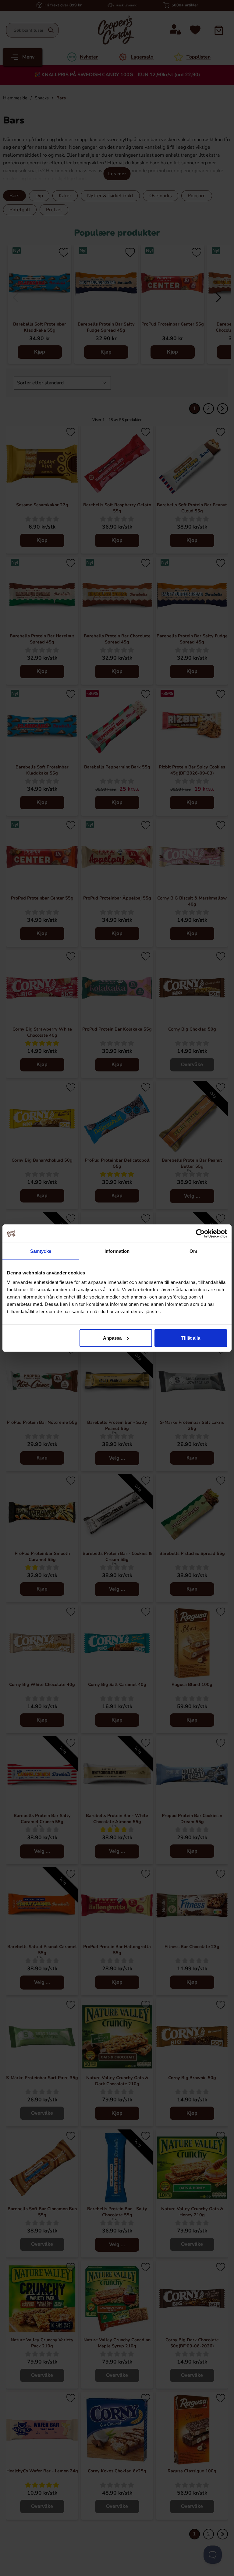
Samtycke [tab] (41, 1251)
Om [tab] (193, 1251)
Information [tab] (117, 1251)
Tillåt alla (191, 1338)
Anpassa (112, 1338)
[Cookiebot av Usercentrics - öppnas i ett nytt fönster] (200, 1233)
